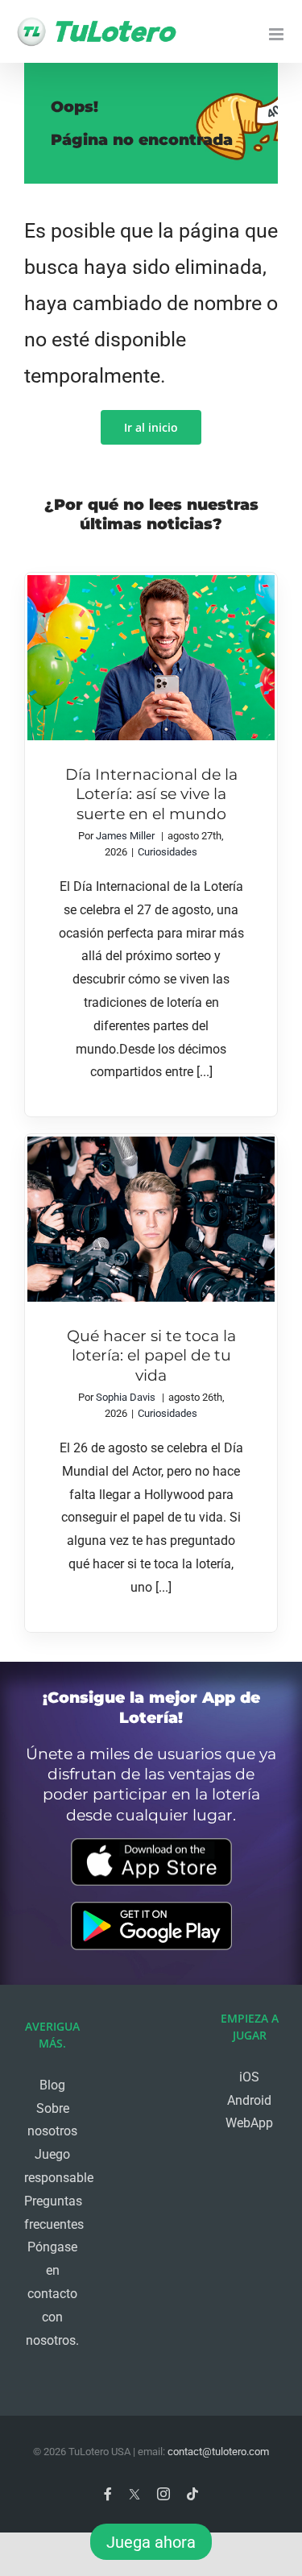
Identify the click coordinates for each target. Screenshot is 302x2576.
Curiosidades (168, 852)
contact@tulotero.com (218, 2452)
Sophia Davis (126, 1397)
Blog (52, 2085)
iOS (249, 2077)
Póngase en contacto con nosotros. (52, 2293)
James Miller (125, 836)
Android (249, 2100)
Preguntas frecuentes (52, 2213)
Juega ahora (151, 2542)
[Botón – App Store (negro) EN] (151, 1844)
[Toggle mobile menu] (277, 34)
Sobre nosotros (52, 2120)
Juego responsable (52, 2166)
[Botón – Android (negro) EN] (151, 1908)
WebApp (249, 2123)
